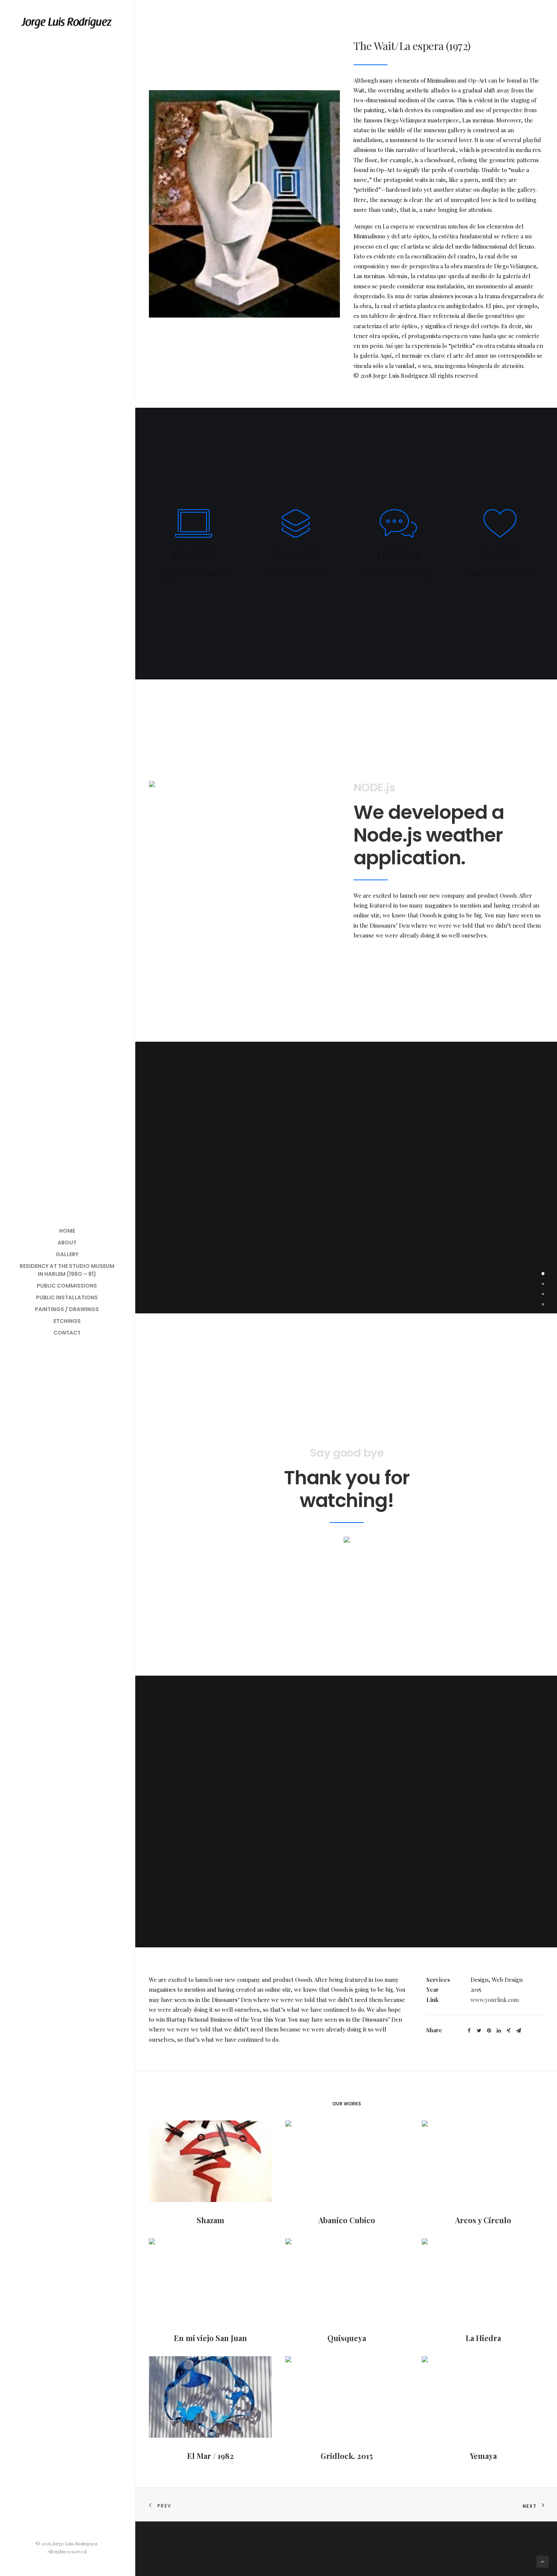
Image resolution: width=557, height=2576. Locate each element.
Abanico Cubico (347, 2220)
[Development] (543, 1294)
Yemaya (483, 2456)
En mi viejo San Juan (210, 2338)
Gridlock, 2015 (347, 2456)
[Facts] (543, 1283)
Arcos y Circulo (483, 2220)
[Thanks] (543, 1304)
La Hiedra (483, 2338)
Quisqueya (347, 2338)
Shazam (210, 2220)
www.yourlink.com (495, 2000)
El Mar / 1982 (210, 2456)
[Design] (543, 1273)
